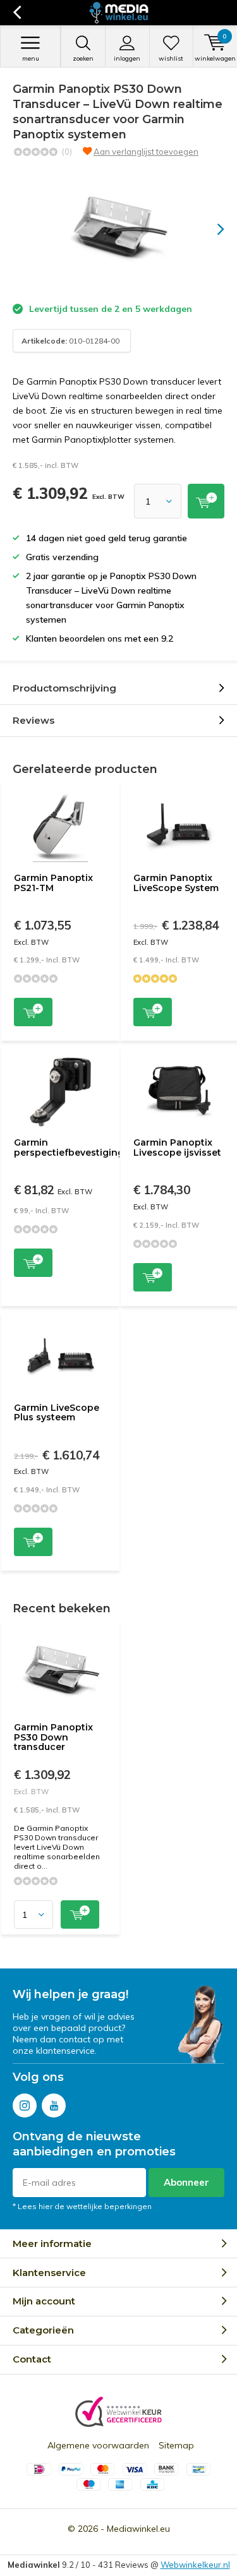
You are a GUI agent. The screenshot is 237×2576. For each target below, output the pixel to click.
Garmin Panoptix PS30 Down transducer (53, 1737)
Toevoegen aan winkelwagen (33, 1012)
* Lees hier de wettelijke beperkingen (82, 2206)
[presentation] (212, 229)
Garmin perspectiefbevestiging (69, 1147)
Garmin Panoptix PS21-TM (53, 883)
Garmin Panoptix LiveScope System (176, 883)
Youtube (54, 2106)
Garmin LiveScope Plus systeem (57, 1413)
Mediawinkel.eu (138, 2529)
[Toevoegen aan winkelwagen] (206, 501)
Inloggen (127, 58)
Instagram (25, 2106)
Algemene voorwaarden (98, 2445)
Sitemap (176, 2445)
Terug (17, 13)
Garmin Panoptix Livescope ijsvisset (177, 1147)
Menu (31, 58)
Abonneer (186, 2182)
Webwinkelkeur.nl (195, 2565)
